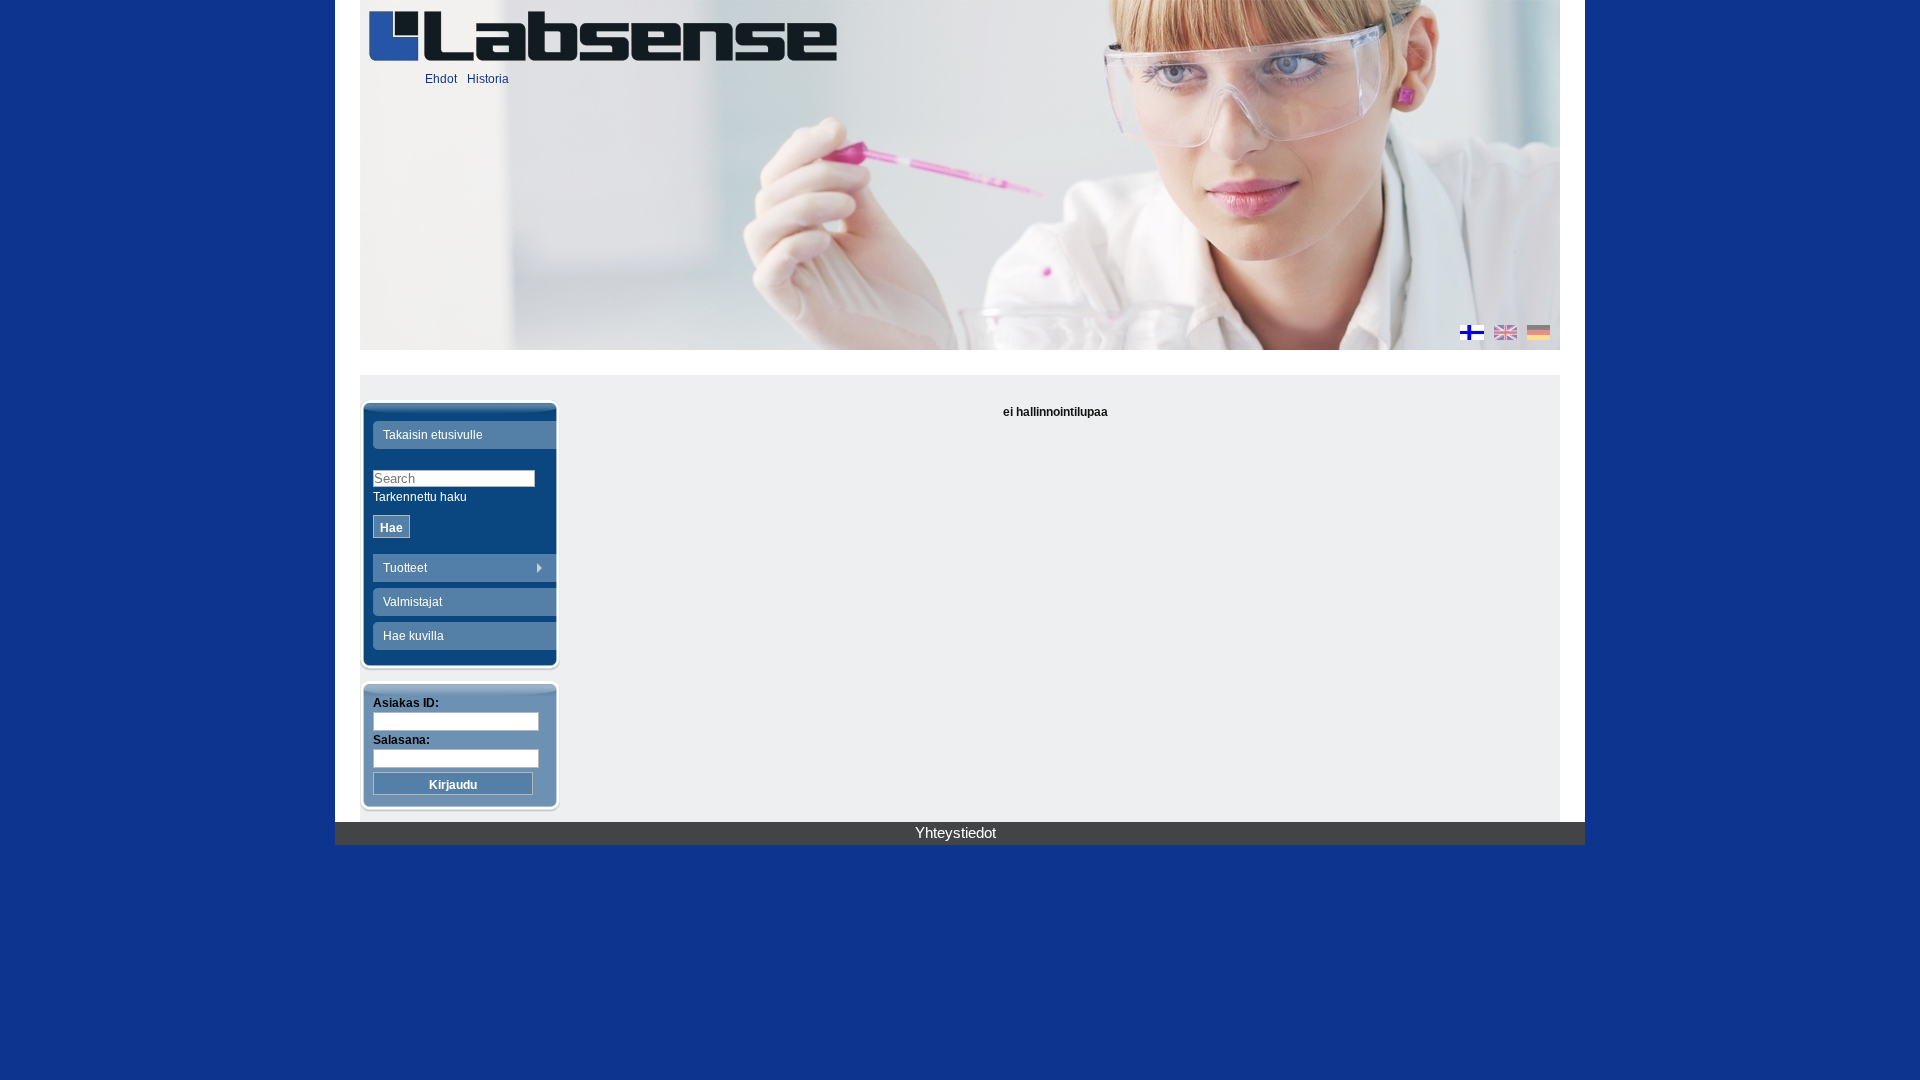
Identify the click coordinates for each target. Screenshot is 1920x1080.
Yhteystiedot (955, 833)
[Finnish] (1472, 335)
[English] (1505, 335)
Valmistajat (412, 602)
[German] (1538, 335)
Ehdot (441, 79)
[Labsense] (602, 36)
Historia (488, 79)
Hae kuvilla (413, 636)
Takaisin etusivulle (433, 435)
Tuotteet (405, 568)
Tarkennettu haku (420, 497)
